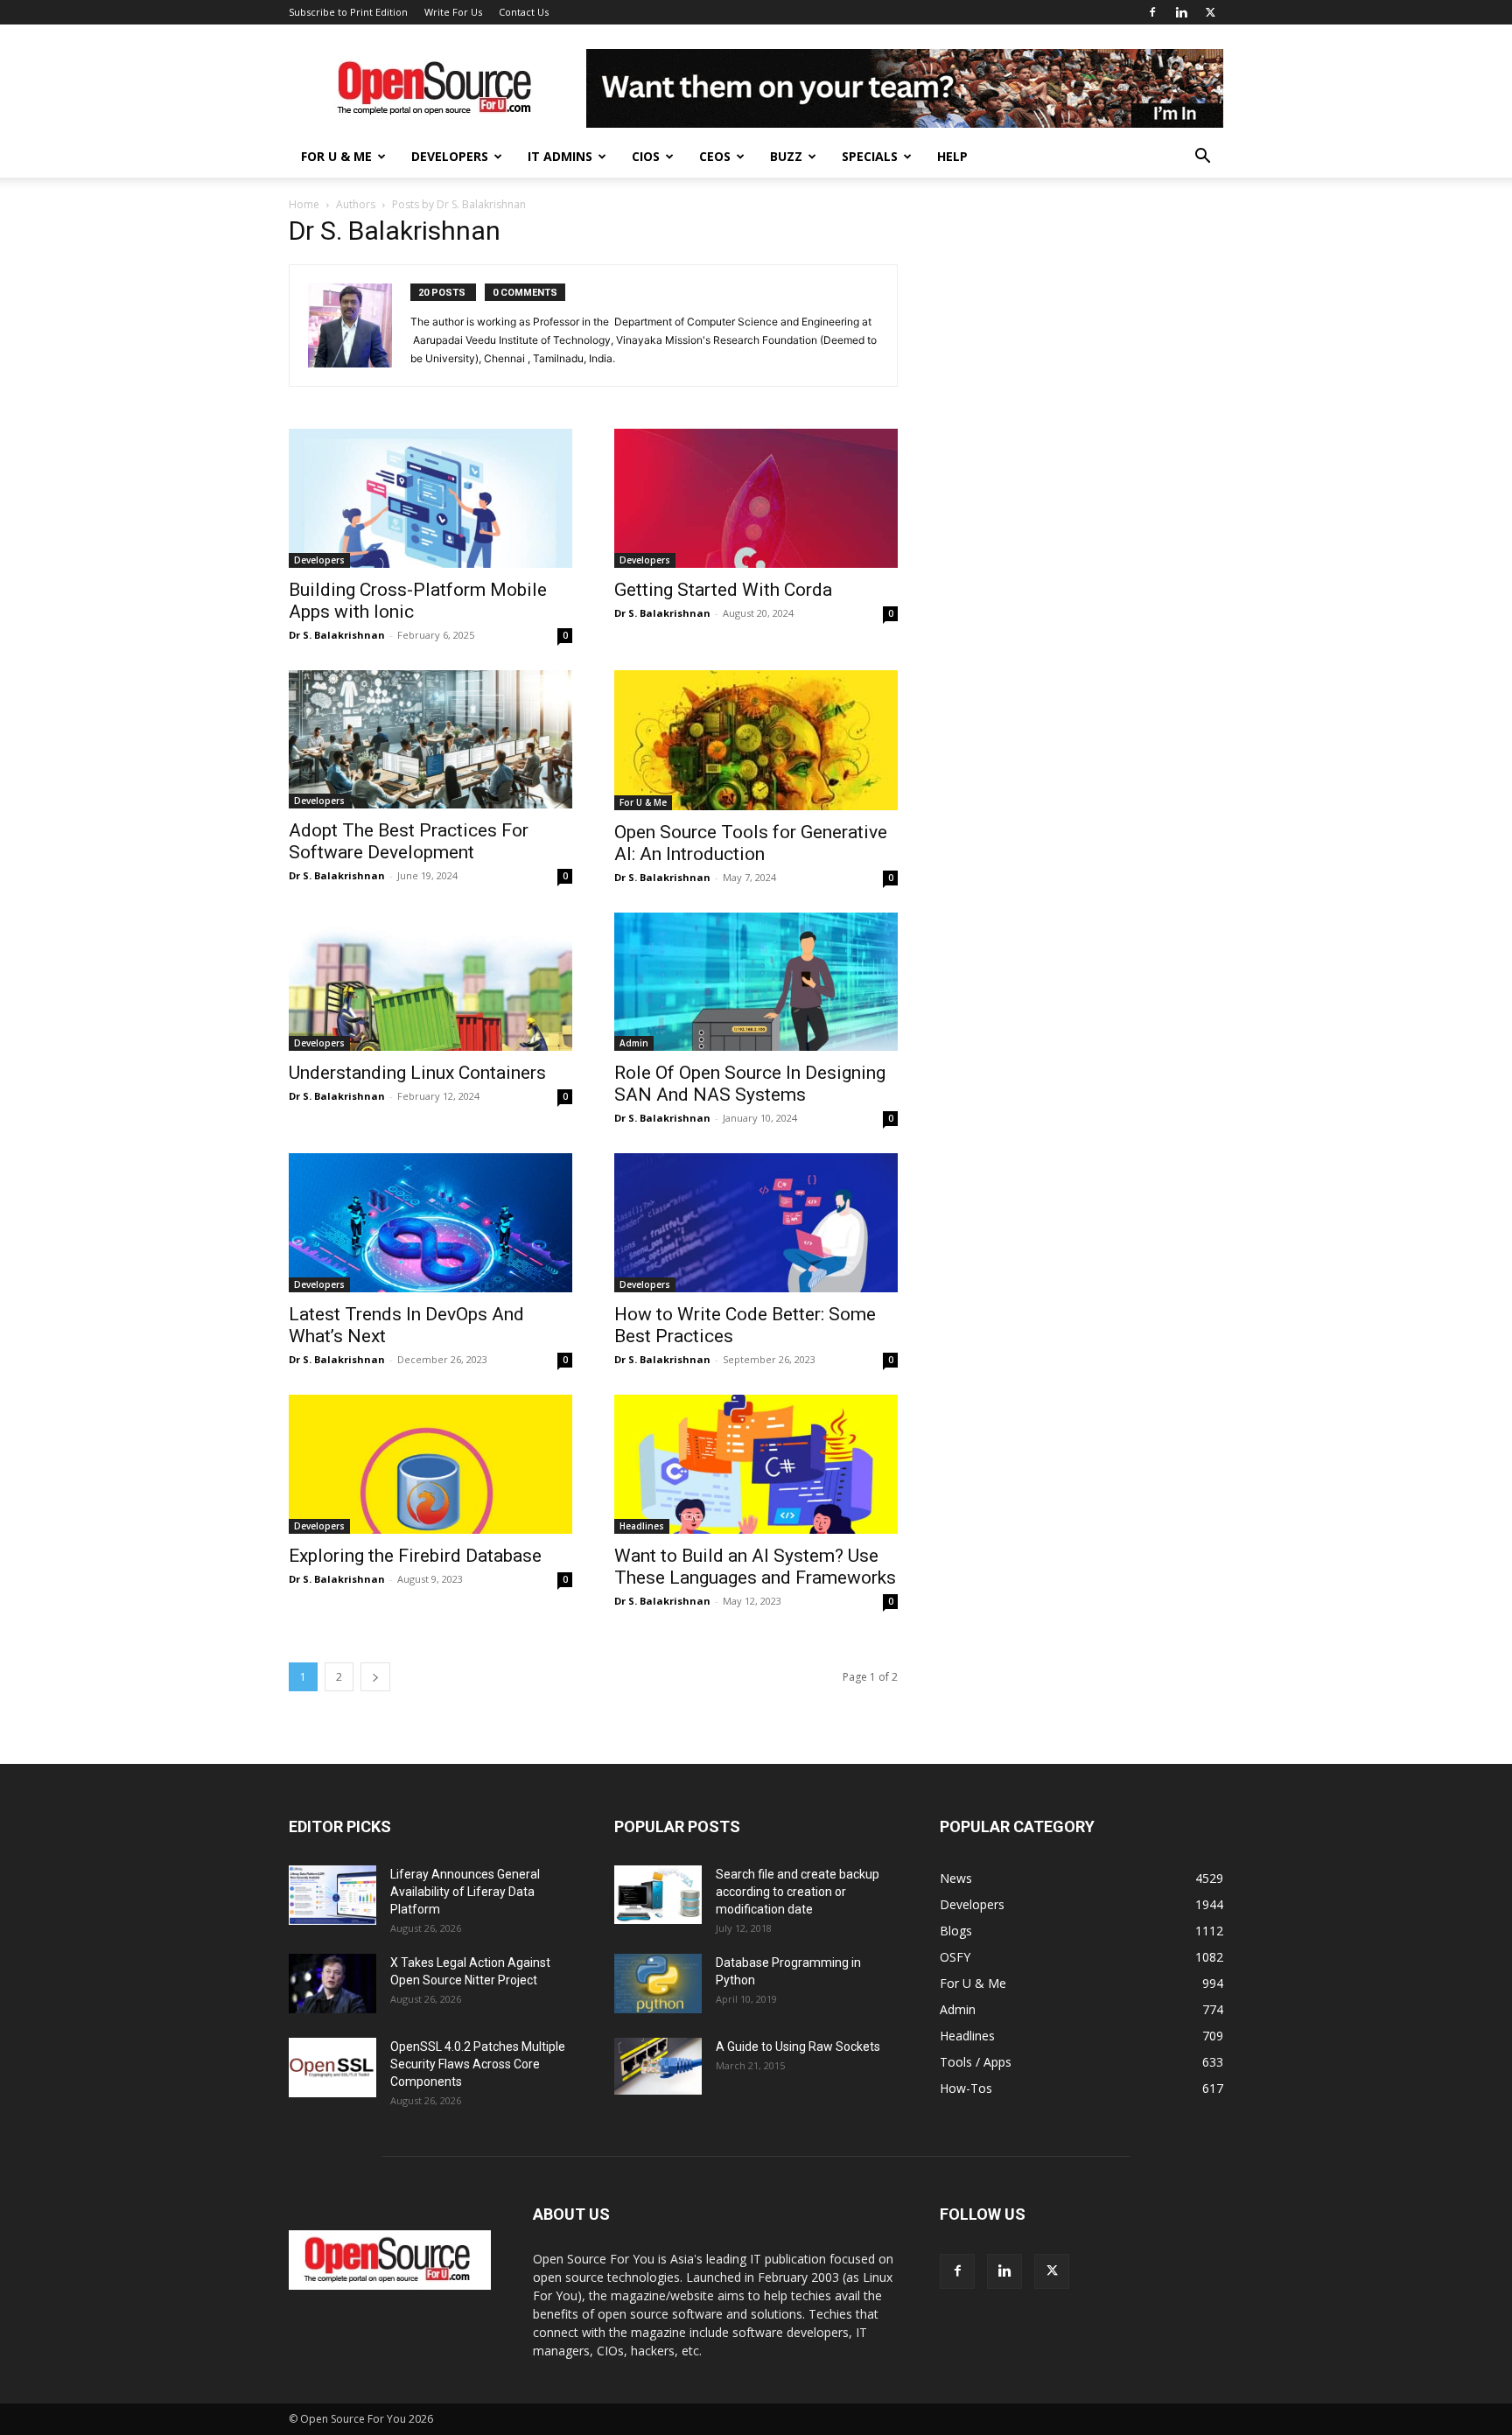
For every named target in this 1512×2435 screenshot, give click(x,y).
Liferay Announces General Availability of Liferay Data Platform (465, 1892)
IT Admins (560, 156)
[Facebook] (1152, 12)
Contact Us (524, 12)
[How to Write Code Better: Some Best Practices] (756, 1223)
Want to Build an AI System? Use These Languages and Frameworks (755, 1567)
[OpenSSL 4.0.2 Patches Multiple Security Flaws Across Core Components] (332, 2068)
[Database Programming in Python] (658, 1984)
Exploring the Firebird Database (415, 1556)
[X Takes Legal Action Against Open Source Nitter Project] (332, 1984)
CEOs (715, 156)
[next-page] (375, 1677)
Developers (450, 156)
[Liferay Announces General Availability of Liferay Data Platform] (332, 1896)
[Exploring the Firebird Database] (430, 1464)
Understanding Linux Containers (417, 1073)
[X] (1210, 12)
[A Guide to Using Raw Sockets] (658, 2067)
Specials (870, 156)
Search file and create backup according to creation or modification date (798, 1892)
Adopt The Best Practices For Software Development (409, 841)
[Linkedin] (1181, 12)
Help (952, 156)
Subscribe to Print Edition (348, 12)
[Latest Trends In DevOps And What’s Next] (430, 1223)
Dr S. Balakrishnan (337, 635)
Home (304, 204)
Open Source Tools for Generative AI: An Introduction (751, 843)
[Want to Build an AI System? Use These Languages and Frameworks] (756, 1464)
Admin (634, 1043)
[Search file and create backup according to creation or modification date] (658, 1895)
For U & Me (336, 156)
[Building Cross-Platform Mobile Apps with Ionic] (430, 498)
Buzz (786, 156)
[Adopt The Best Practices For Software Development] (430, 740)
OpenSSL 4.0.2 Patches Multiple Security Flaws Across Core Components (478, 2064)
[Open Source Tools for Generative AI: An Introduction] (756, 740)
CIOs (646, 156)
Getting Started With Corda (723, 590)
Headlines (642, 1526)
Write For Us (453, 12)
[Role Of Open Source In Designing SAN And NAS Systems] (756, 982)
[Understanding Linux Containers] (430, 982)
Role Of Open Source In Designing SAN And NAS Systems (750, 1084)
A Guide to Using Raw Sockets (798, 2047)
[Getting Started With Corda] (756, 498)
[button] (1202, 158)
